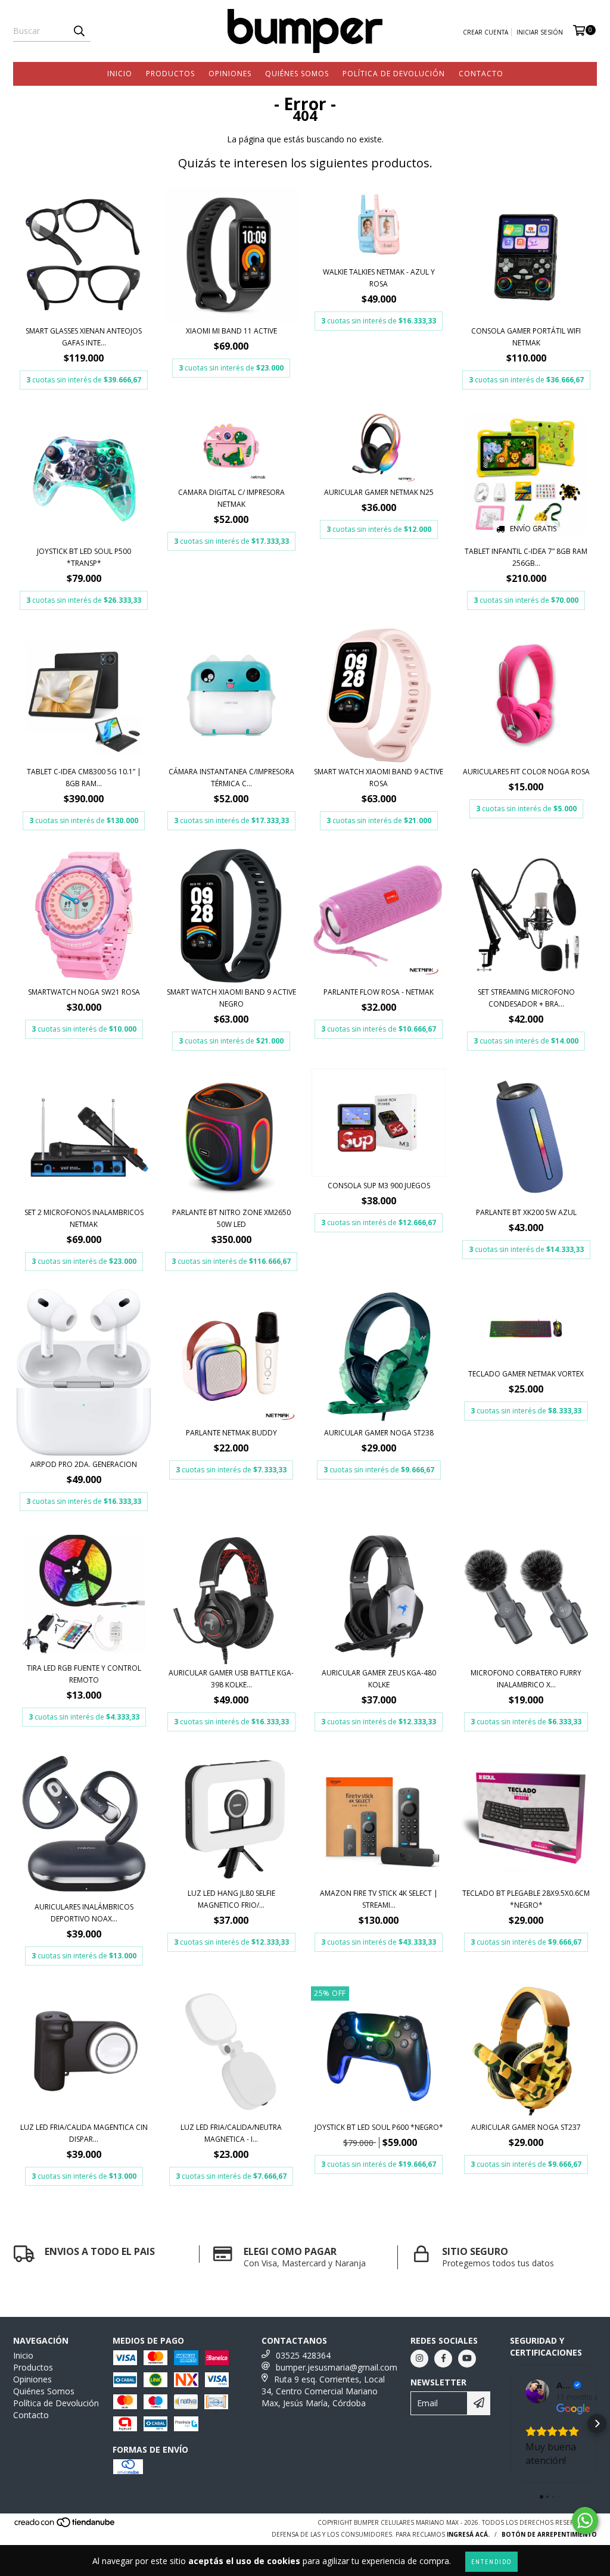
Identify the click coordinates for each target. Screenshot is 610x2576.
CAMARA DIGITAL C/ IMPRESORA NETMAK (231, 498)
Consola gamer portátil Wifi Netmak (526, 337)
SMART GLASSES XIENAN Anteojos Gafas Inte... (84, 337)
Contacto (481, 74)
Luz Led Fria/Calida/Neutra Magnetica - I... (231, 2133)
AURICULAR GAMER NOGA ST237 (526, 2127)
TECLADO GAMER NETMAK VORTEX (526, 1374)
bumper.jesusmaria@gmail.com (337, 2367)
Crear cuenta (485, 32)
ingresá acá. (468, 2534)
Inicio (120, 74)
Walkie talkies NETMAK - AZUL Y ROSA (379, 278)
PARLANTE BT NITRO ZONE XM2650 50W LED (231, 1218)
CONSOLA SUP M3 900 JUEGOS (379, 1186)
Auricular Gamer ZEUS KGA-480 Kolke (379, 1679)
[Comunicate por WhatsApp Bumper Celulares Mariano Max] (585, 2521)
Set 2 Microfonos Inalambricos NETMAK (84, 1218)
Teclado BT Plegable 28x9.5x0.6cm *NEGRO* (526, 1899)
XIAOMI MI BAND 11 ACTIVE (231, 331)
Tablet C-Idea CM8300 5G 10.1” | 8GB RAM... (84, 778)
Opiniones (230, 74)
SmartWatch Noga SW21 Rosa (84, 992)
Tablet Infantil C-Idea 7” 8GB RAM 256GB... (526, 557)
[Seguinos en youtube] (467, 2359)
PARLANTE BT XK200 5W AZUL (526, 1212)
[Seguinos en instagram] (419, 2359)
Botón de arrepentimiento (549, 2534)
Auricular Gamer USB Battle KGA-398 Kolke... (231, 1679)
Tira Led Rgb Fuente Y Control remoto (84, 1674)
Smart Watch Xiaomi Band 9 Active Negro (231, 998)
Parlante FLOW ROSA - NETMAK (379, 992)
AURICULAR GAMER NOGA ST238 (379, 1433)
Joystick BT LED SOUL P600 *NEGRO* (379, 2127)
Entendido (491, 2561)
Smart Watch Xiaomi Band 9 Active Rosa (379, 778)
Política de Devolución (394, 74)
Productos (170, 74)
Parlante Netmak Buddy (231, 1433)
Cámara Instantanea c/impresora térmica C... (231, 778)
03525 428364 (303, 2355)
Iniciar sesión (540, 32)
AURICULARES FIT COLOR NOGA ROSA (526, 772)
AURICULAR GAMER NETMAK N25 (379, 492)
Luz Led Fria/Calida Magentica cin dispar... (84, 2133)
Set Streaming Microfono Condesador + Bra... (526, 998)
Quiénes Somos (297, 74)
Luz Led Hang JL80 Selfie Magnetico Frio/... (231, 1899)
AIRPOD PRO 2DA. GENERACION (84, 1464)
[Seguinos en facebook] (443, 2359)
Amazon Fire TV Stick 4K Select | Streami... (379, 1899)
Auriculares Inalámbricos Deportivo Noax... (84, 1913)
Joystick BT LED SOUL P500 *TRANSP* (84, 557)
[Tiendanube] (65, 2525)
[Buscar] (79, 31)
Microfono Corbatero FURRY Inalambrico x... (526, 1679)
